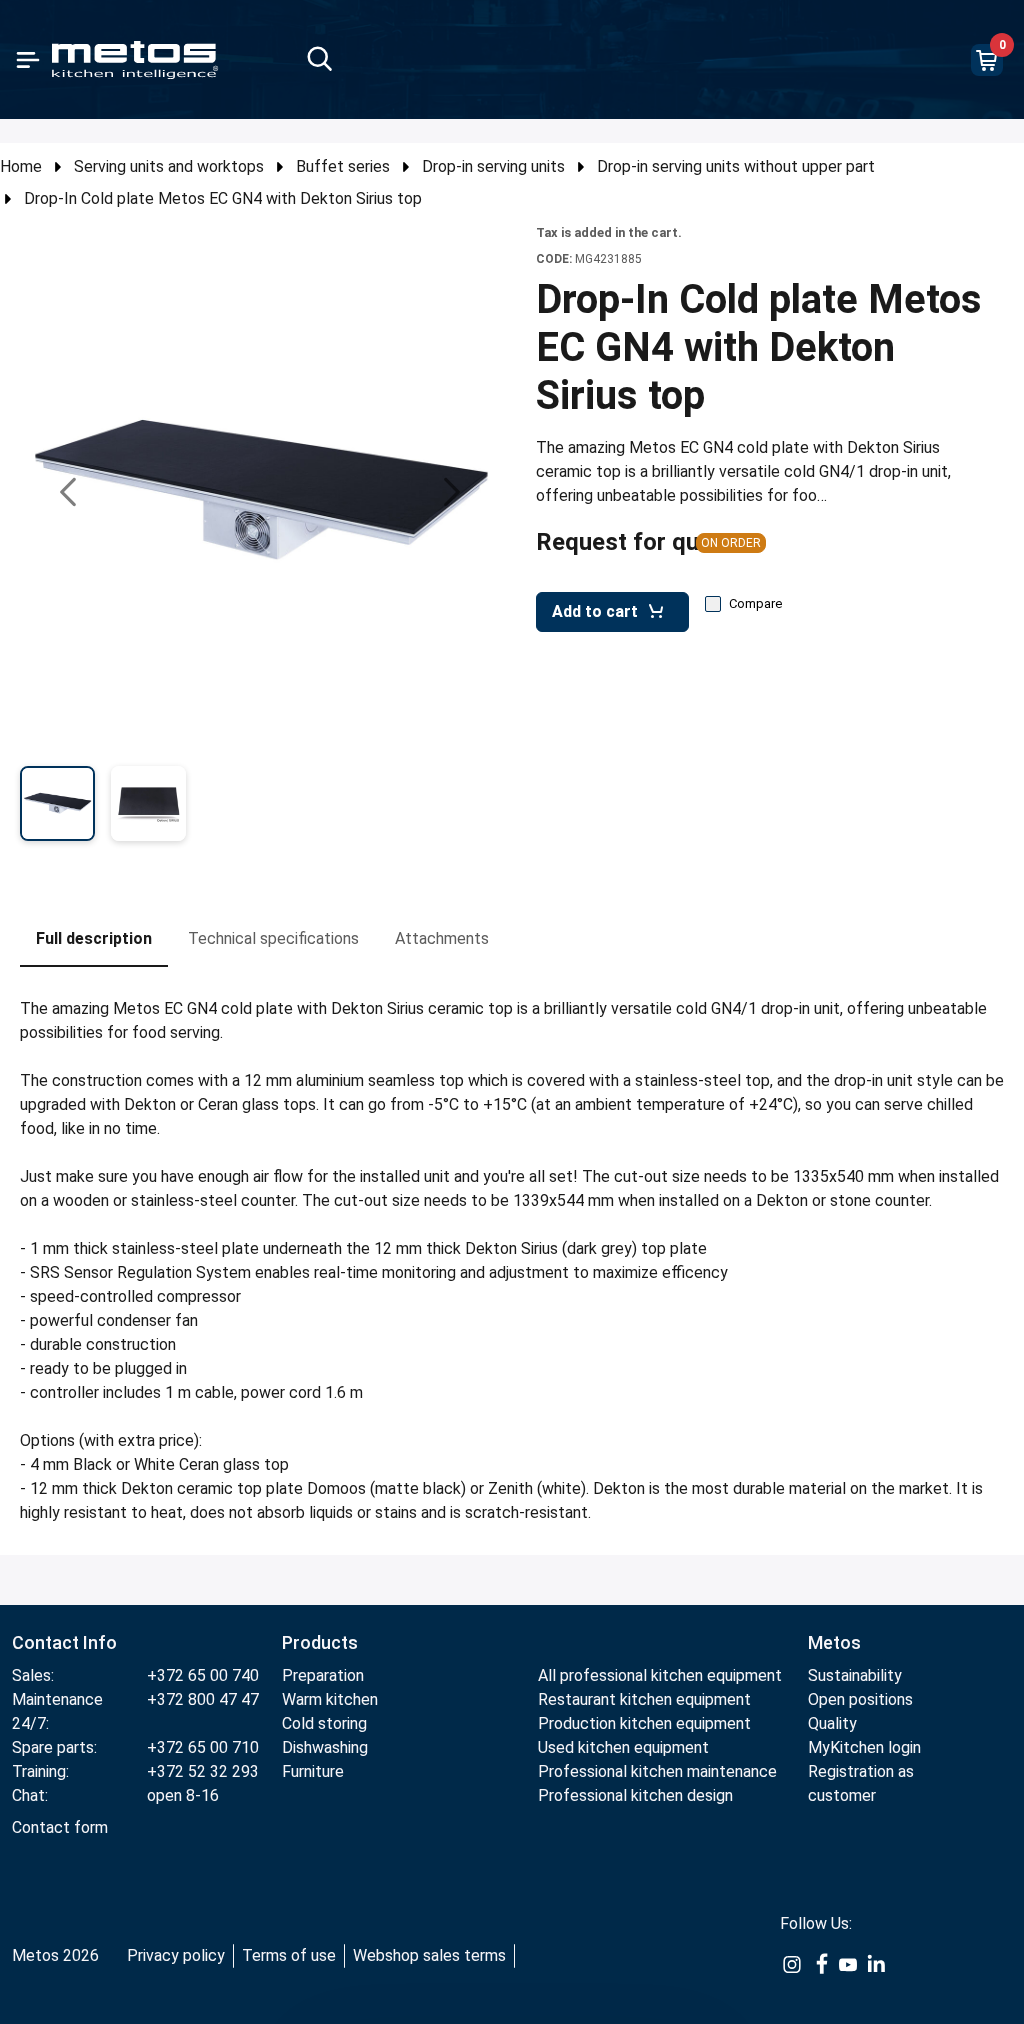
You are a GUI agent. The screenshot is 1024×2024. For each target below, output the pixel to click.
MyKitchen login (864, 1747)
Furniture (313, 1771)
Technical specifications (273, 938)
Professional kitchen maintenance (657, 1771)
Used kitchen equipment (623, 1747)
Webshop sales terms (429, 1955)
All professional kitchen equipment (660, 1675)
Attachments (442, 938)
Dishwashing (325, 1747)
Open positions (860, 1699)
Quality (832, 1723)
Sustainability (855, 1675)
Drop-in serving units (493, 166)
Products (320, 1642)
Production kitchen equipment (644, 1723)
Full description (94, 938)
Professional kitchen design (635, 1795)
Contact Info (64, 1642)
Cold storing (324, 1723)
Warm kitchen (332, 1699)
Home (21, 166)
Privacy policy (176, 1955)
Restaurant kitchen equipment (646, 1699)
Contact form (60, 1827)
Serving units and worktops (169, 166)
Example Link (792, 1975)
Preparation (323, 1675)
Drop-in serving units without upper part (736, 166)
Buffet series (343, 166)
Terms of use (289, 1955)
